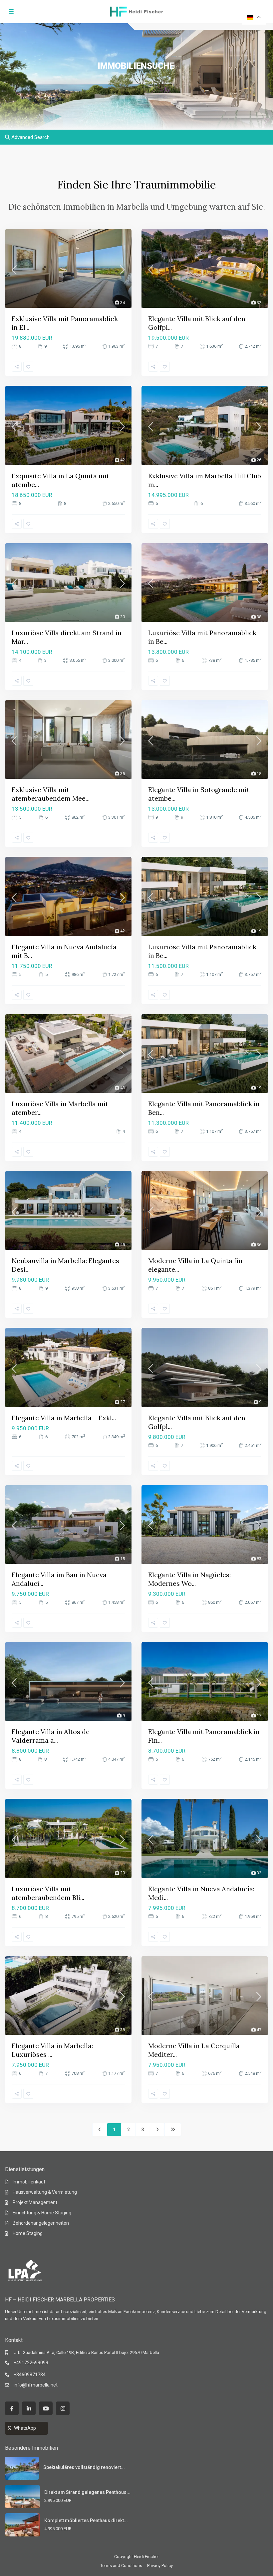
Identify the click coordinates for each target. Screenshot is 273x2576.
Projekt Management (35, 2202)
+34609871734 (30, 2375)
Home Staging (28, 2233)
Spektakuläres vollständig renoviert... (84, 2467)
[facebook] (12, 2408)
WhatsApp (25, 2428)
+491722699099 (31, 2363)
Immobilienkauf (29, 2182)
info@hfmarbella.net (36, 2385)
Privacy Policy (160, 2566)
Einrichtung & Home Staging (42, 2213)
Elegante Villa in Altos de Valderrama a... (51, 1736)
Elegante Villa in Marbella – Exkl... (64, 1418)
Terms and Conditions (121, 2566)
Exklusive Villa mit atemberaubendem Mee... (51, 794)
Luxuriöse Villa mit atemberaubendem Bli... (48, 1893)
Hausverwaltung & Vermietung (45, 2192)
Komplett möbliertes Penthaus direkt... (86, 2520)
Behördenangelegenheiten (41, 2223)
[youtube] (46, 2408)
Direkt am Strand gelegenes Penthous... (87, 2492)
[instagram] (63, 2408)
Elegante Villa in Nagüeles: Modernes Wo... (189, 1579)
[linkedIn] (29, 2408)
